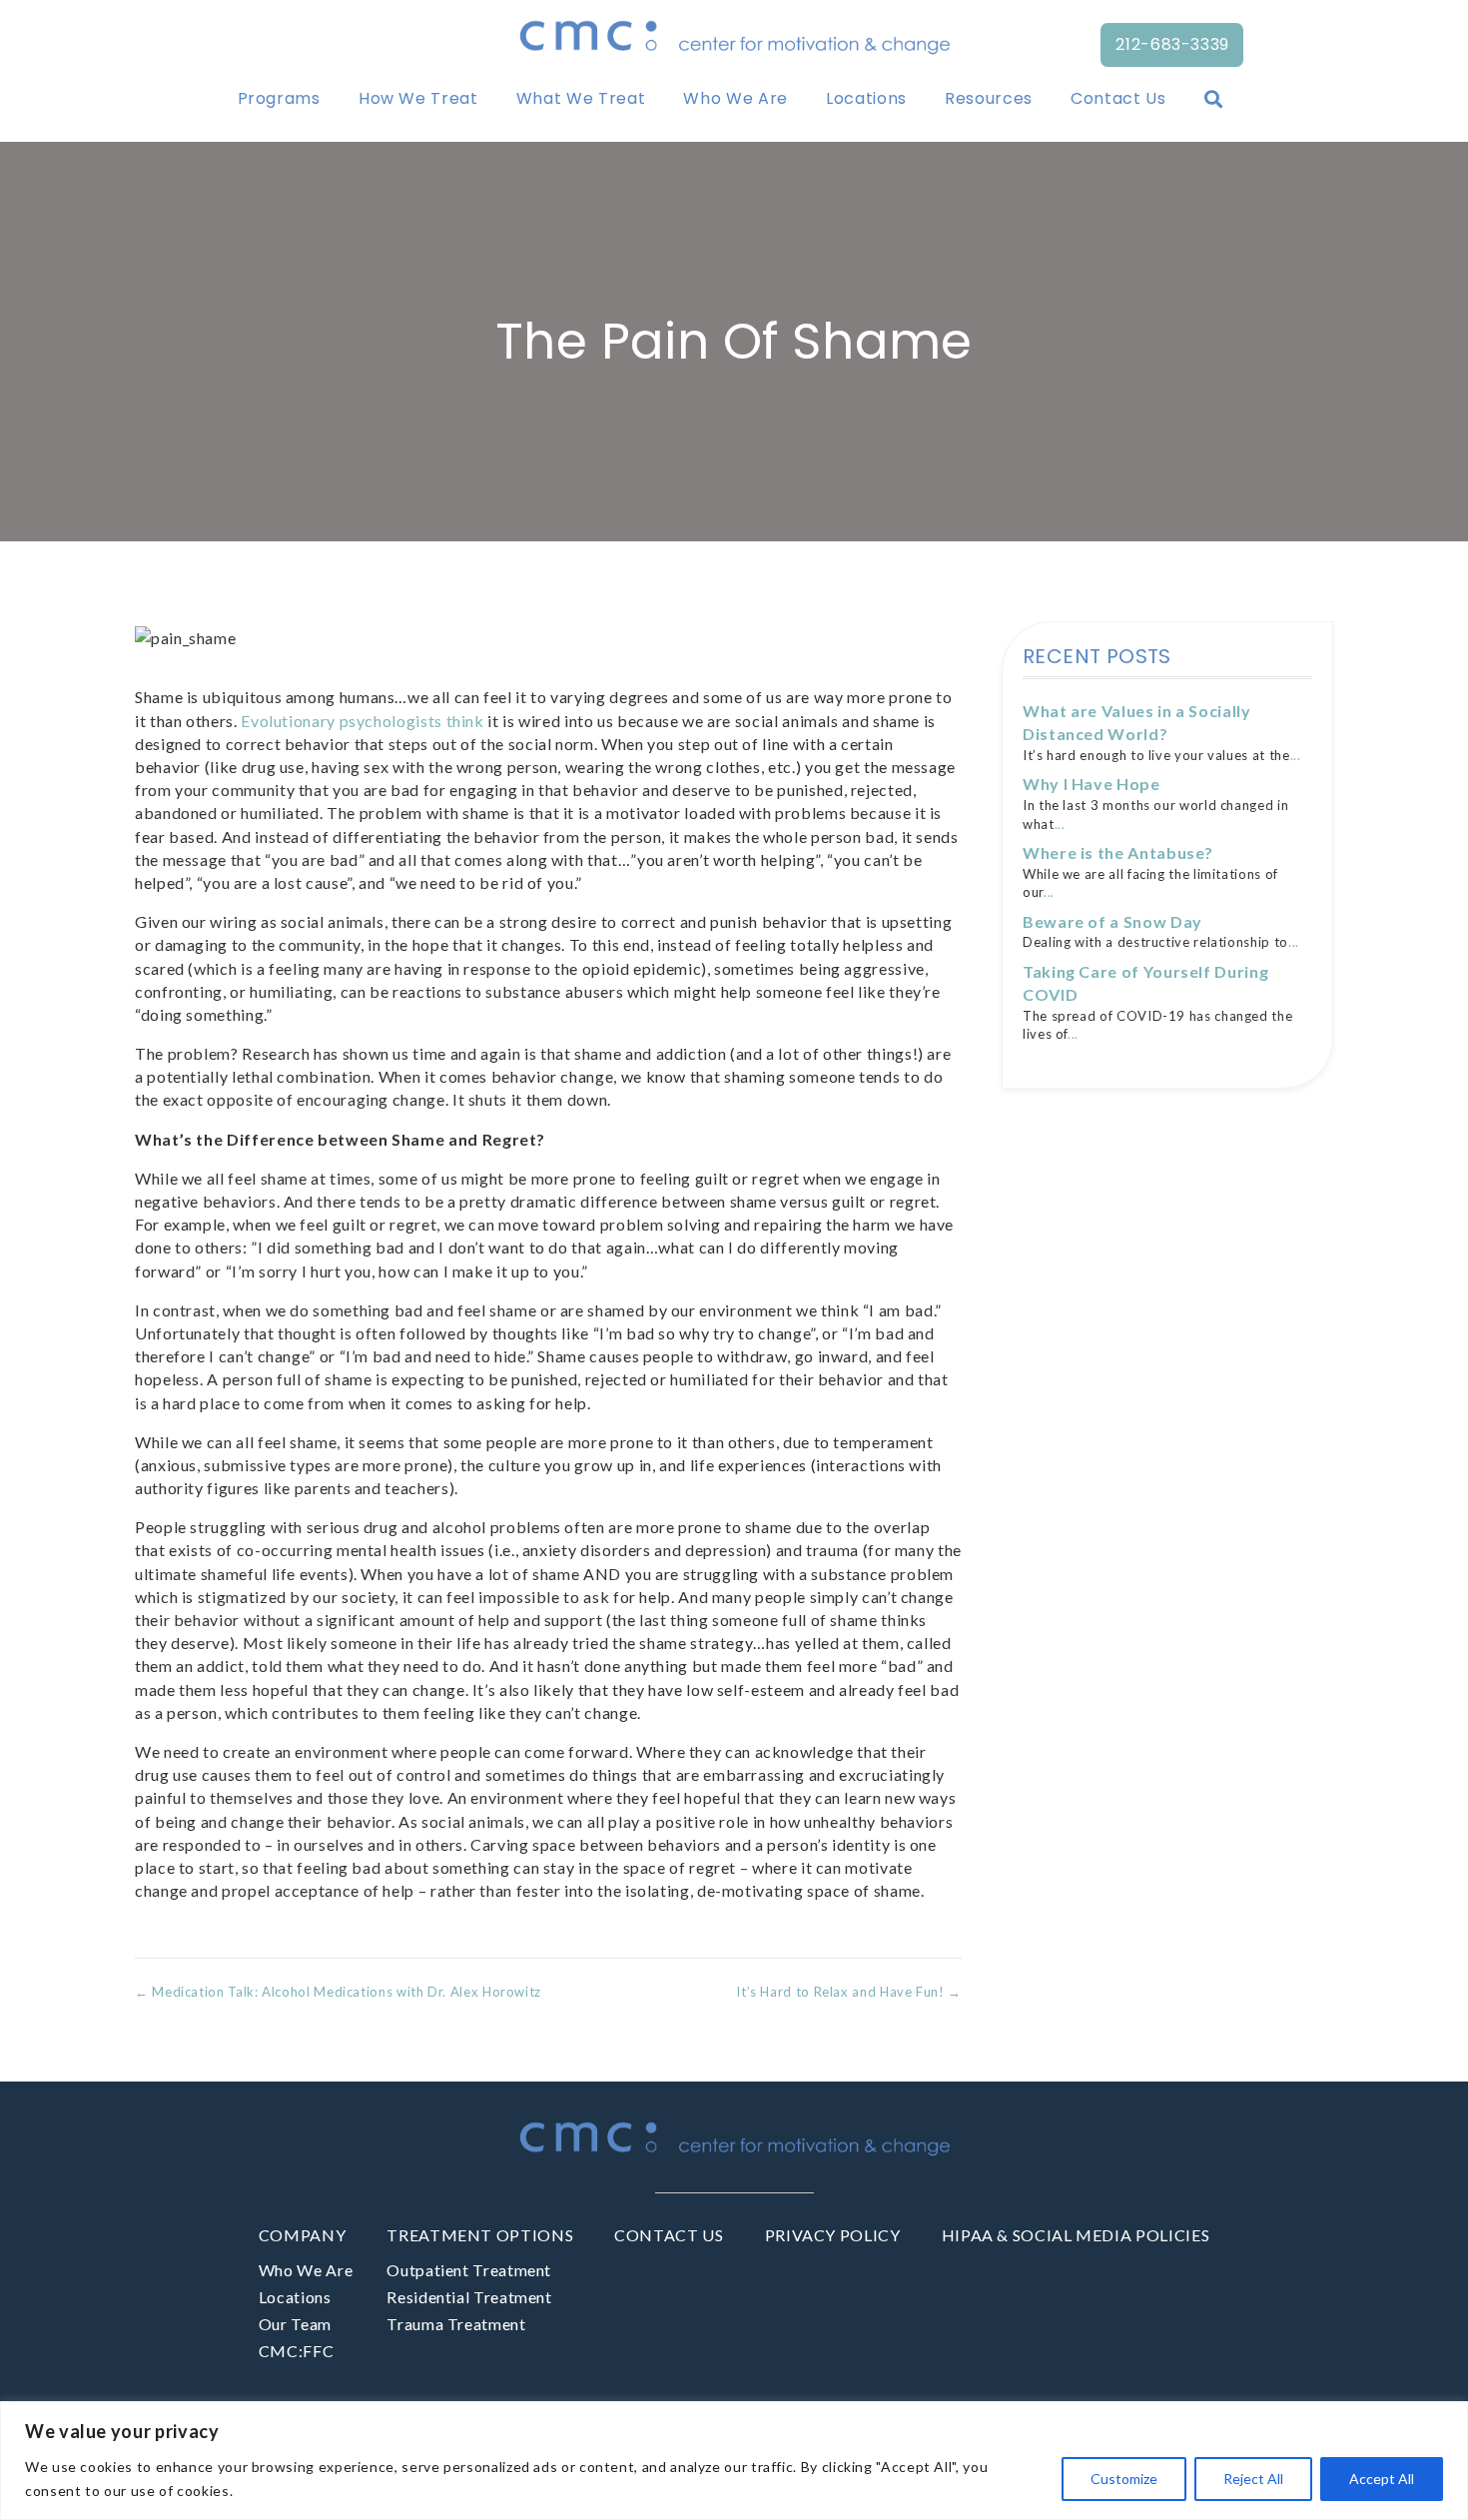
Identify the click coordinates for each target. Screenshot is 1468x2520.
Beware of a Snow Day (1112, 921)
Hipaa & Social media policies (1076, 2235)
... (1296, 755)
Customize (1124, 2479)
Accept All (1382, 2479)
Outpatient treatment (469, 2270)
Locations (866, 98)
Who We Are (735, 98)
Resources (989, 98)
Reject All (1253, 2479)
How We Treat (418, 98)
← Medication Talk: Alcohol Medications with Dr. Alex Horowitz (338, 1992)
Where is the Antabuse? (1118, 852)
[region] (734, 2461)
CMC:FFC (296, 2351)
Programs (279, 98)
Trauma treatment (456, 2324)
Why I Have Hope (1092, 784)
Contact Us (1118, 98)
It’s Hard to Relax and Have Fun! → (849, 1992)
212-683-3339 (1172, 44)
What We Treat (581, 98)
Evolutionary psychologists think (362, 721)
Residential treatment (469, 2297)
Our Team (295, 2324)
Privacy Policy (833, 2235)
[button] (1218, 99)
